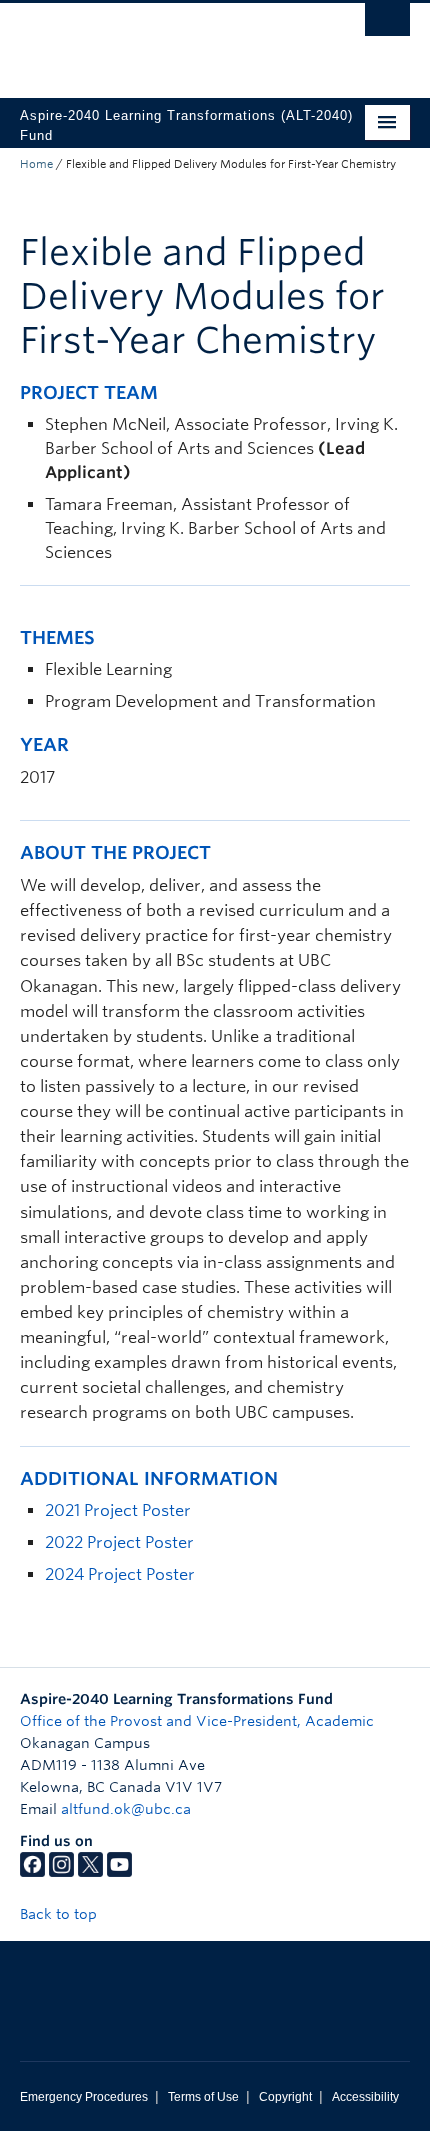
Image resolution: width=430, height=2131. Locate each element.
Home (36, 164)
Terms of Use (203, 2097)
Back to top (60, 1914)
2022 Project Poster (119, 1542)
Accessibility (365, 2097)
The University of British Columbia (156, 41)
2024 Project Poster (120, 1574)
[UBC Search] (387, 25)
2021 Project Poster (118, 1510)
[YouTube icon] (119, 1872)
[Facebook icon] (32, 1872)
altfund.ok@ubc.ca (126, 1809)
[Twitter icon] (90, 1872)
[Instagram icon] (61, 1872)
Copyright (285, 2097)
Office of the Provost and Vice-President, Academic (197, 1721)
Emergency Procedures (84, 2097)
